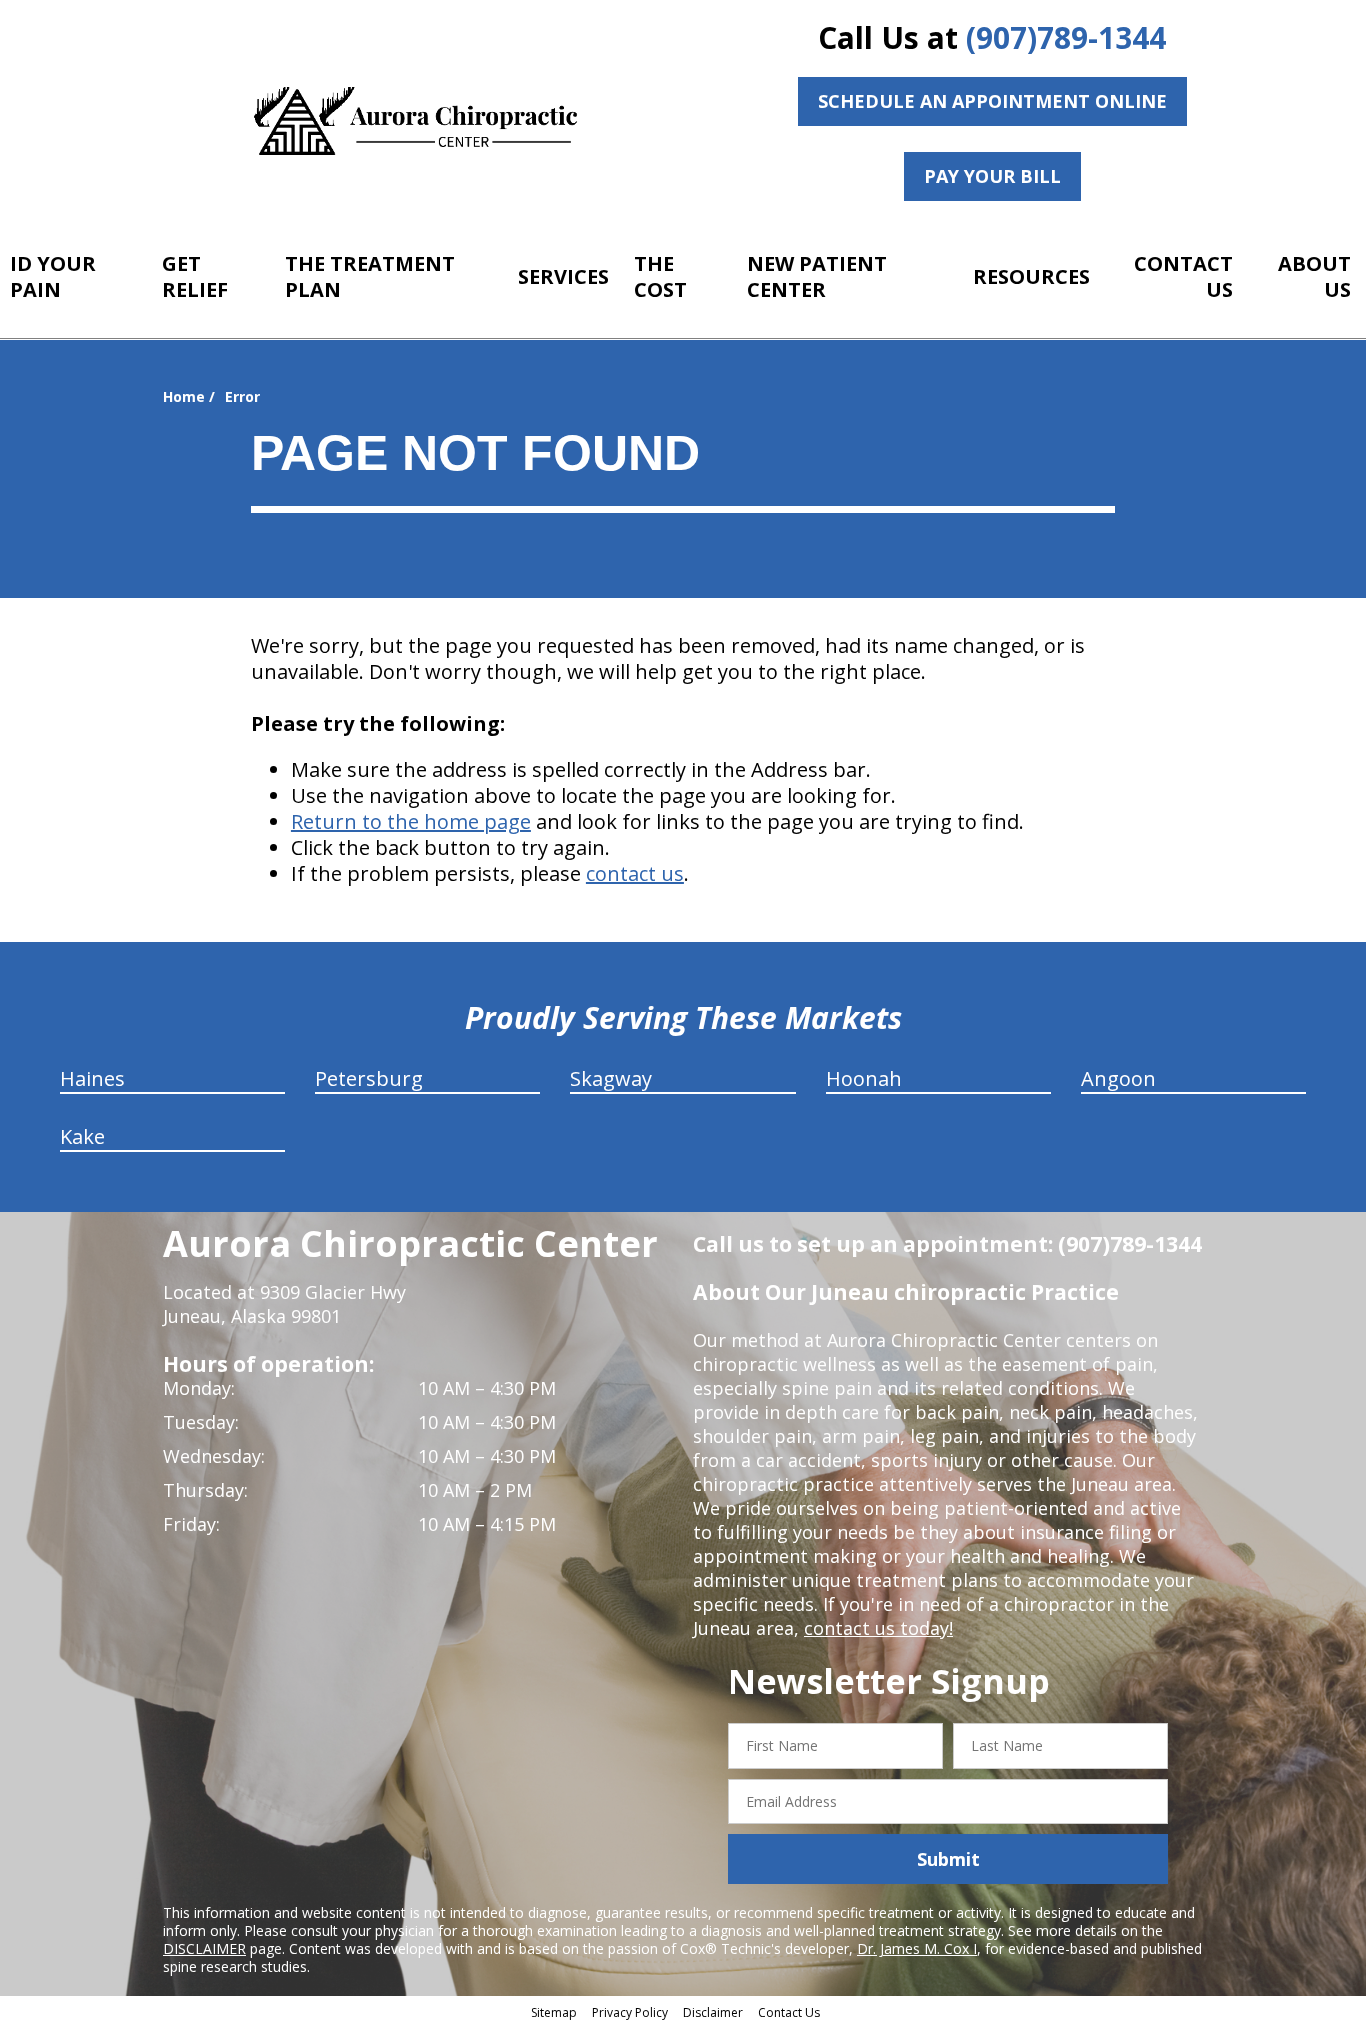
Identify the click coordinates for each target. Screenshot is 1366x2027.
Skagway (611, 1078)
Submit (948, 1859)
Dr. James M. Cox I (917, 1948)
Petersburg (369, 1078)
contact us (635, 873)
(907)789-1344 (1066, 37)
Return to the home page (411, 821)
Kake (82, 1136)
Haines (92, 1078)
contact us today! (878, 1628)
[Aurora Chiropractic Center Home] (417, 122)
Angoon (1118, 1078)
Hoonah (864, 1078)
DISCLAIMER (204, 1948)
